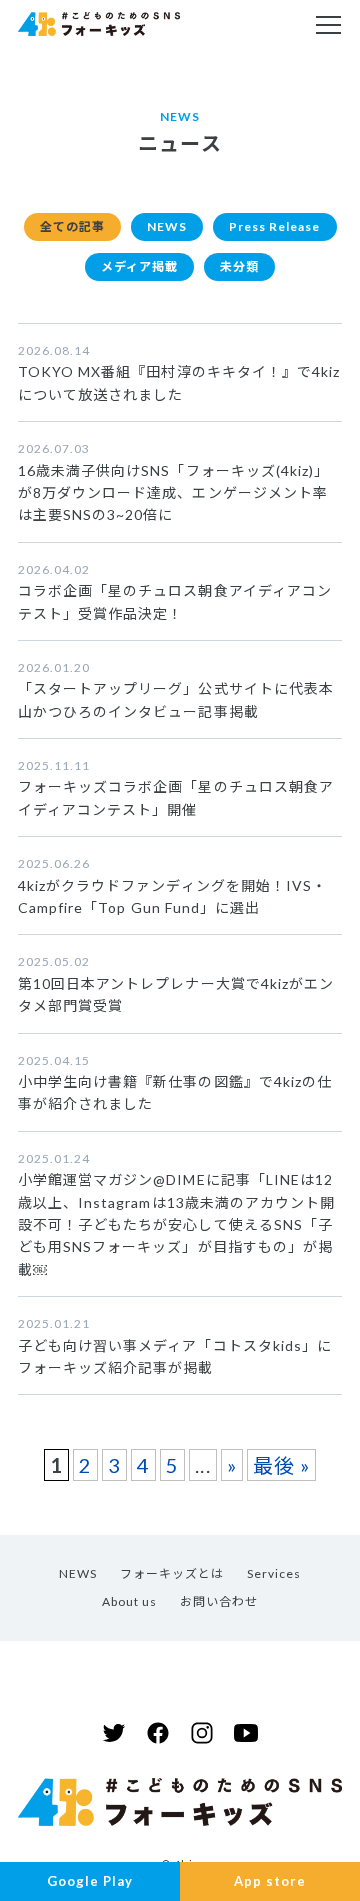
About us (129, 1601)
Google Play (90, 1881)
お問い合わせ (219, 1601)
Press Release (275, 226)
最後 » (281, 1465)
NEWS (167, 226)
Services (274, 1573)
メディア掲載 (139, 266)
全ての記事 (72, 226)
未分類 (239, 266)
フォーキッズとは (172, 1573)
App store (270, 1881)
